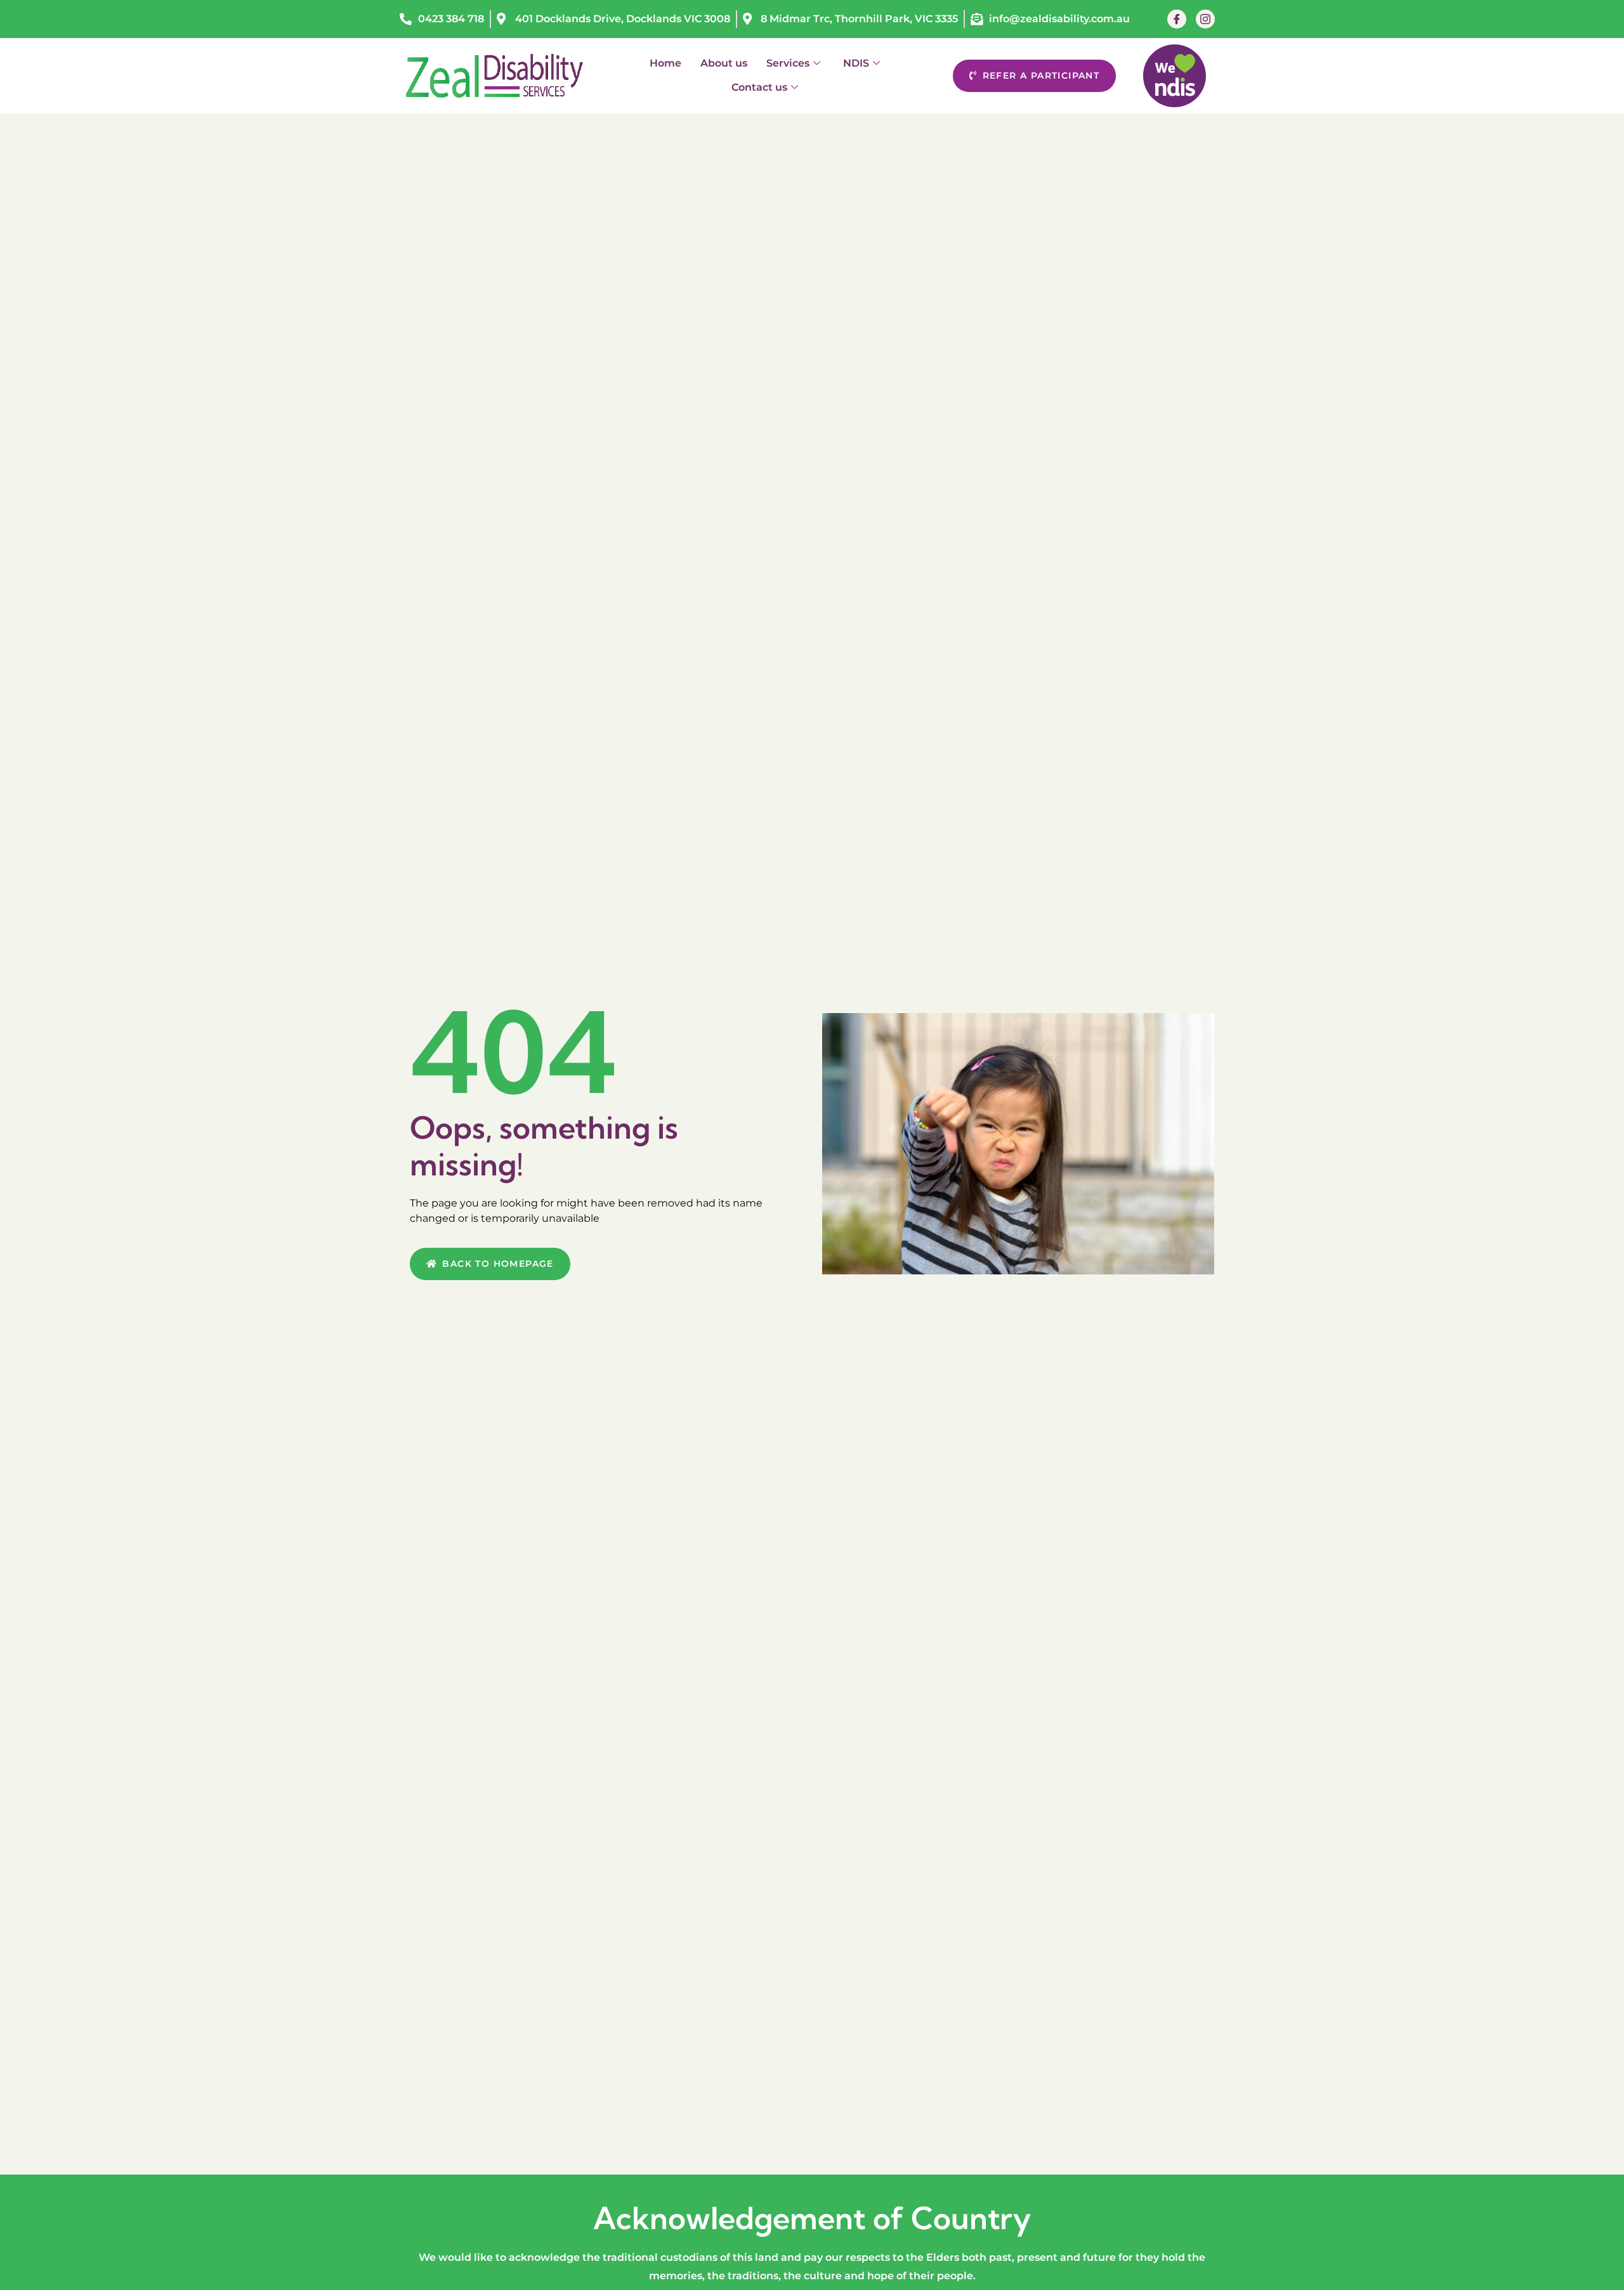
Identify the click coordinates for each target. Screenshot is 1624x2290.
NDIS (856, 63)
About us (724, 63)
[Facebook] (1177, 19)
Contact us (759, 87)
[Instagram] (1205, 19)
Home (665, 63)
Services (788, 63)
